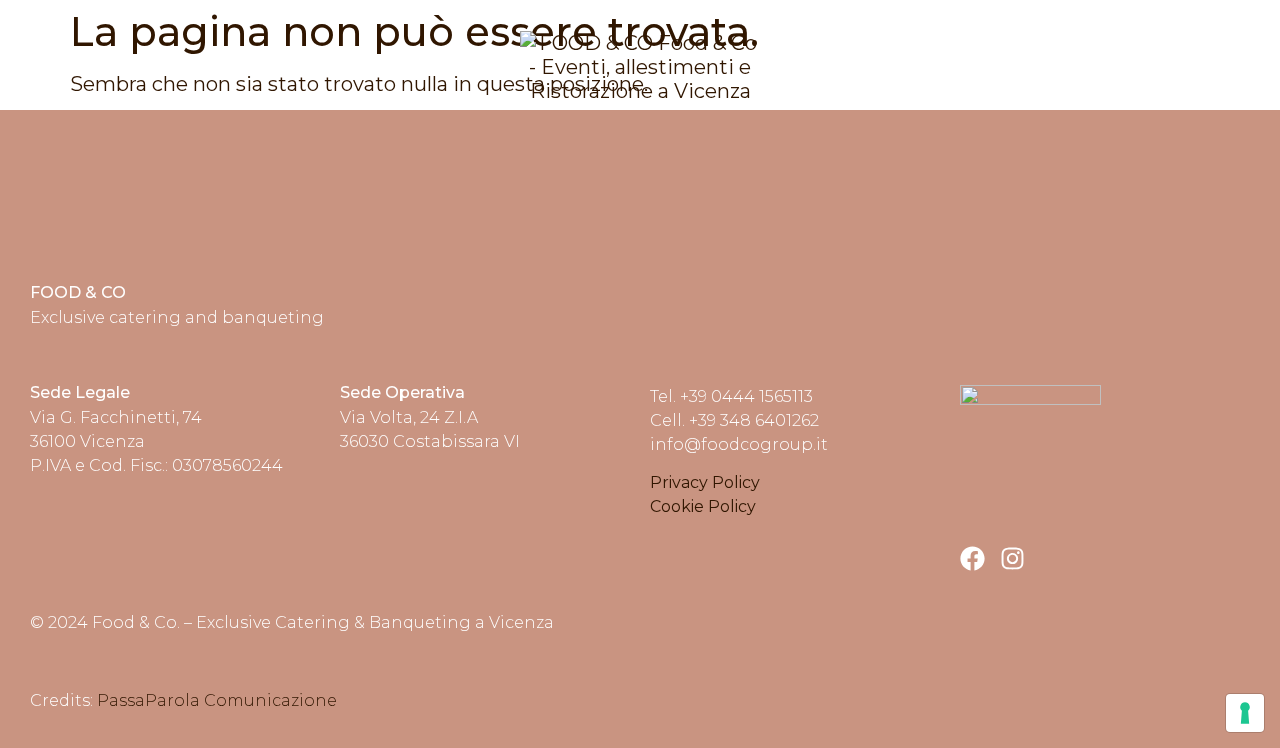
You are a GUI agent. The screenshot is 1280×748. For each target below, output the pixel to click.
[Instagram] (1012, 558)
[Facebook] (972, 558)
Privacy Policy (705, 482)
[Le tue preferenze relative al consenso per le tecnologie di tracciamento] (1245, 713)
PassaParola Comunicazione (217, 700)
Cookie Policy (703, 506)
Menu (1218, 68)
